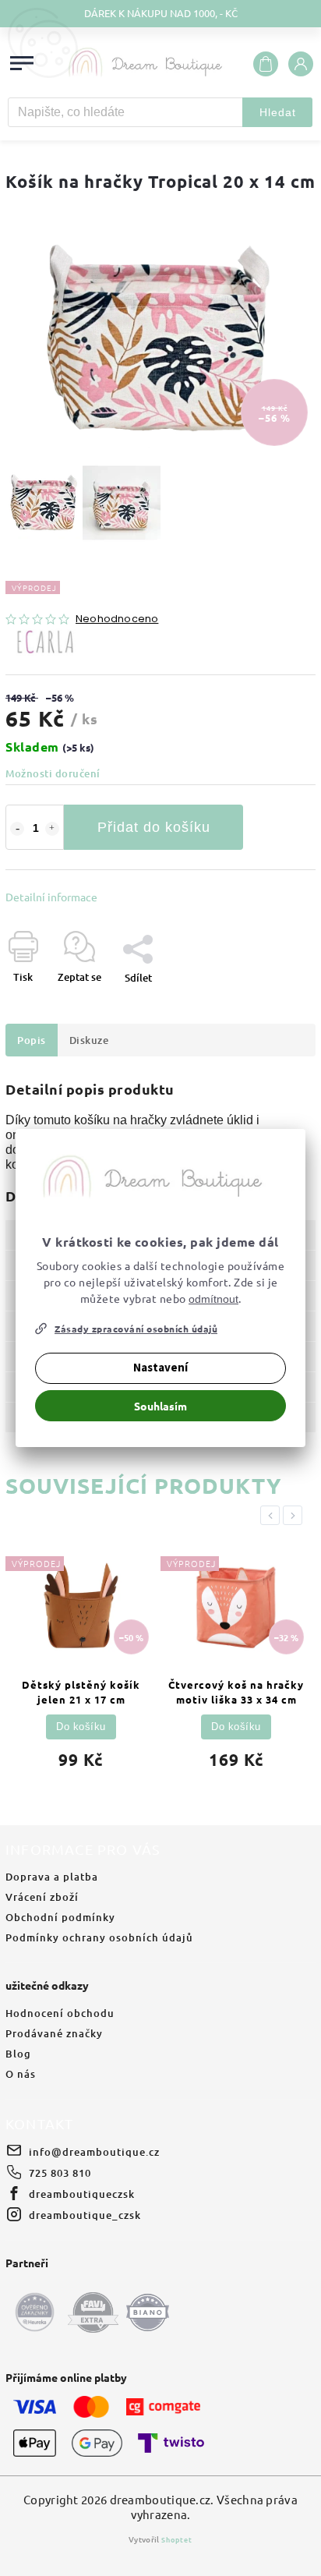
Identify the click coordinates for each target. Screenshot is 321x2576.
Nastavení (160, 1368)
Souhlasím (160, 1406)
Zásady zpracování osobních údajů (136, 1329)
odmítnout (213, 1299)
